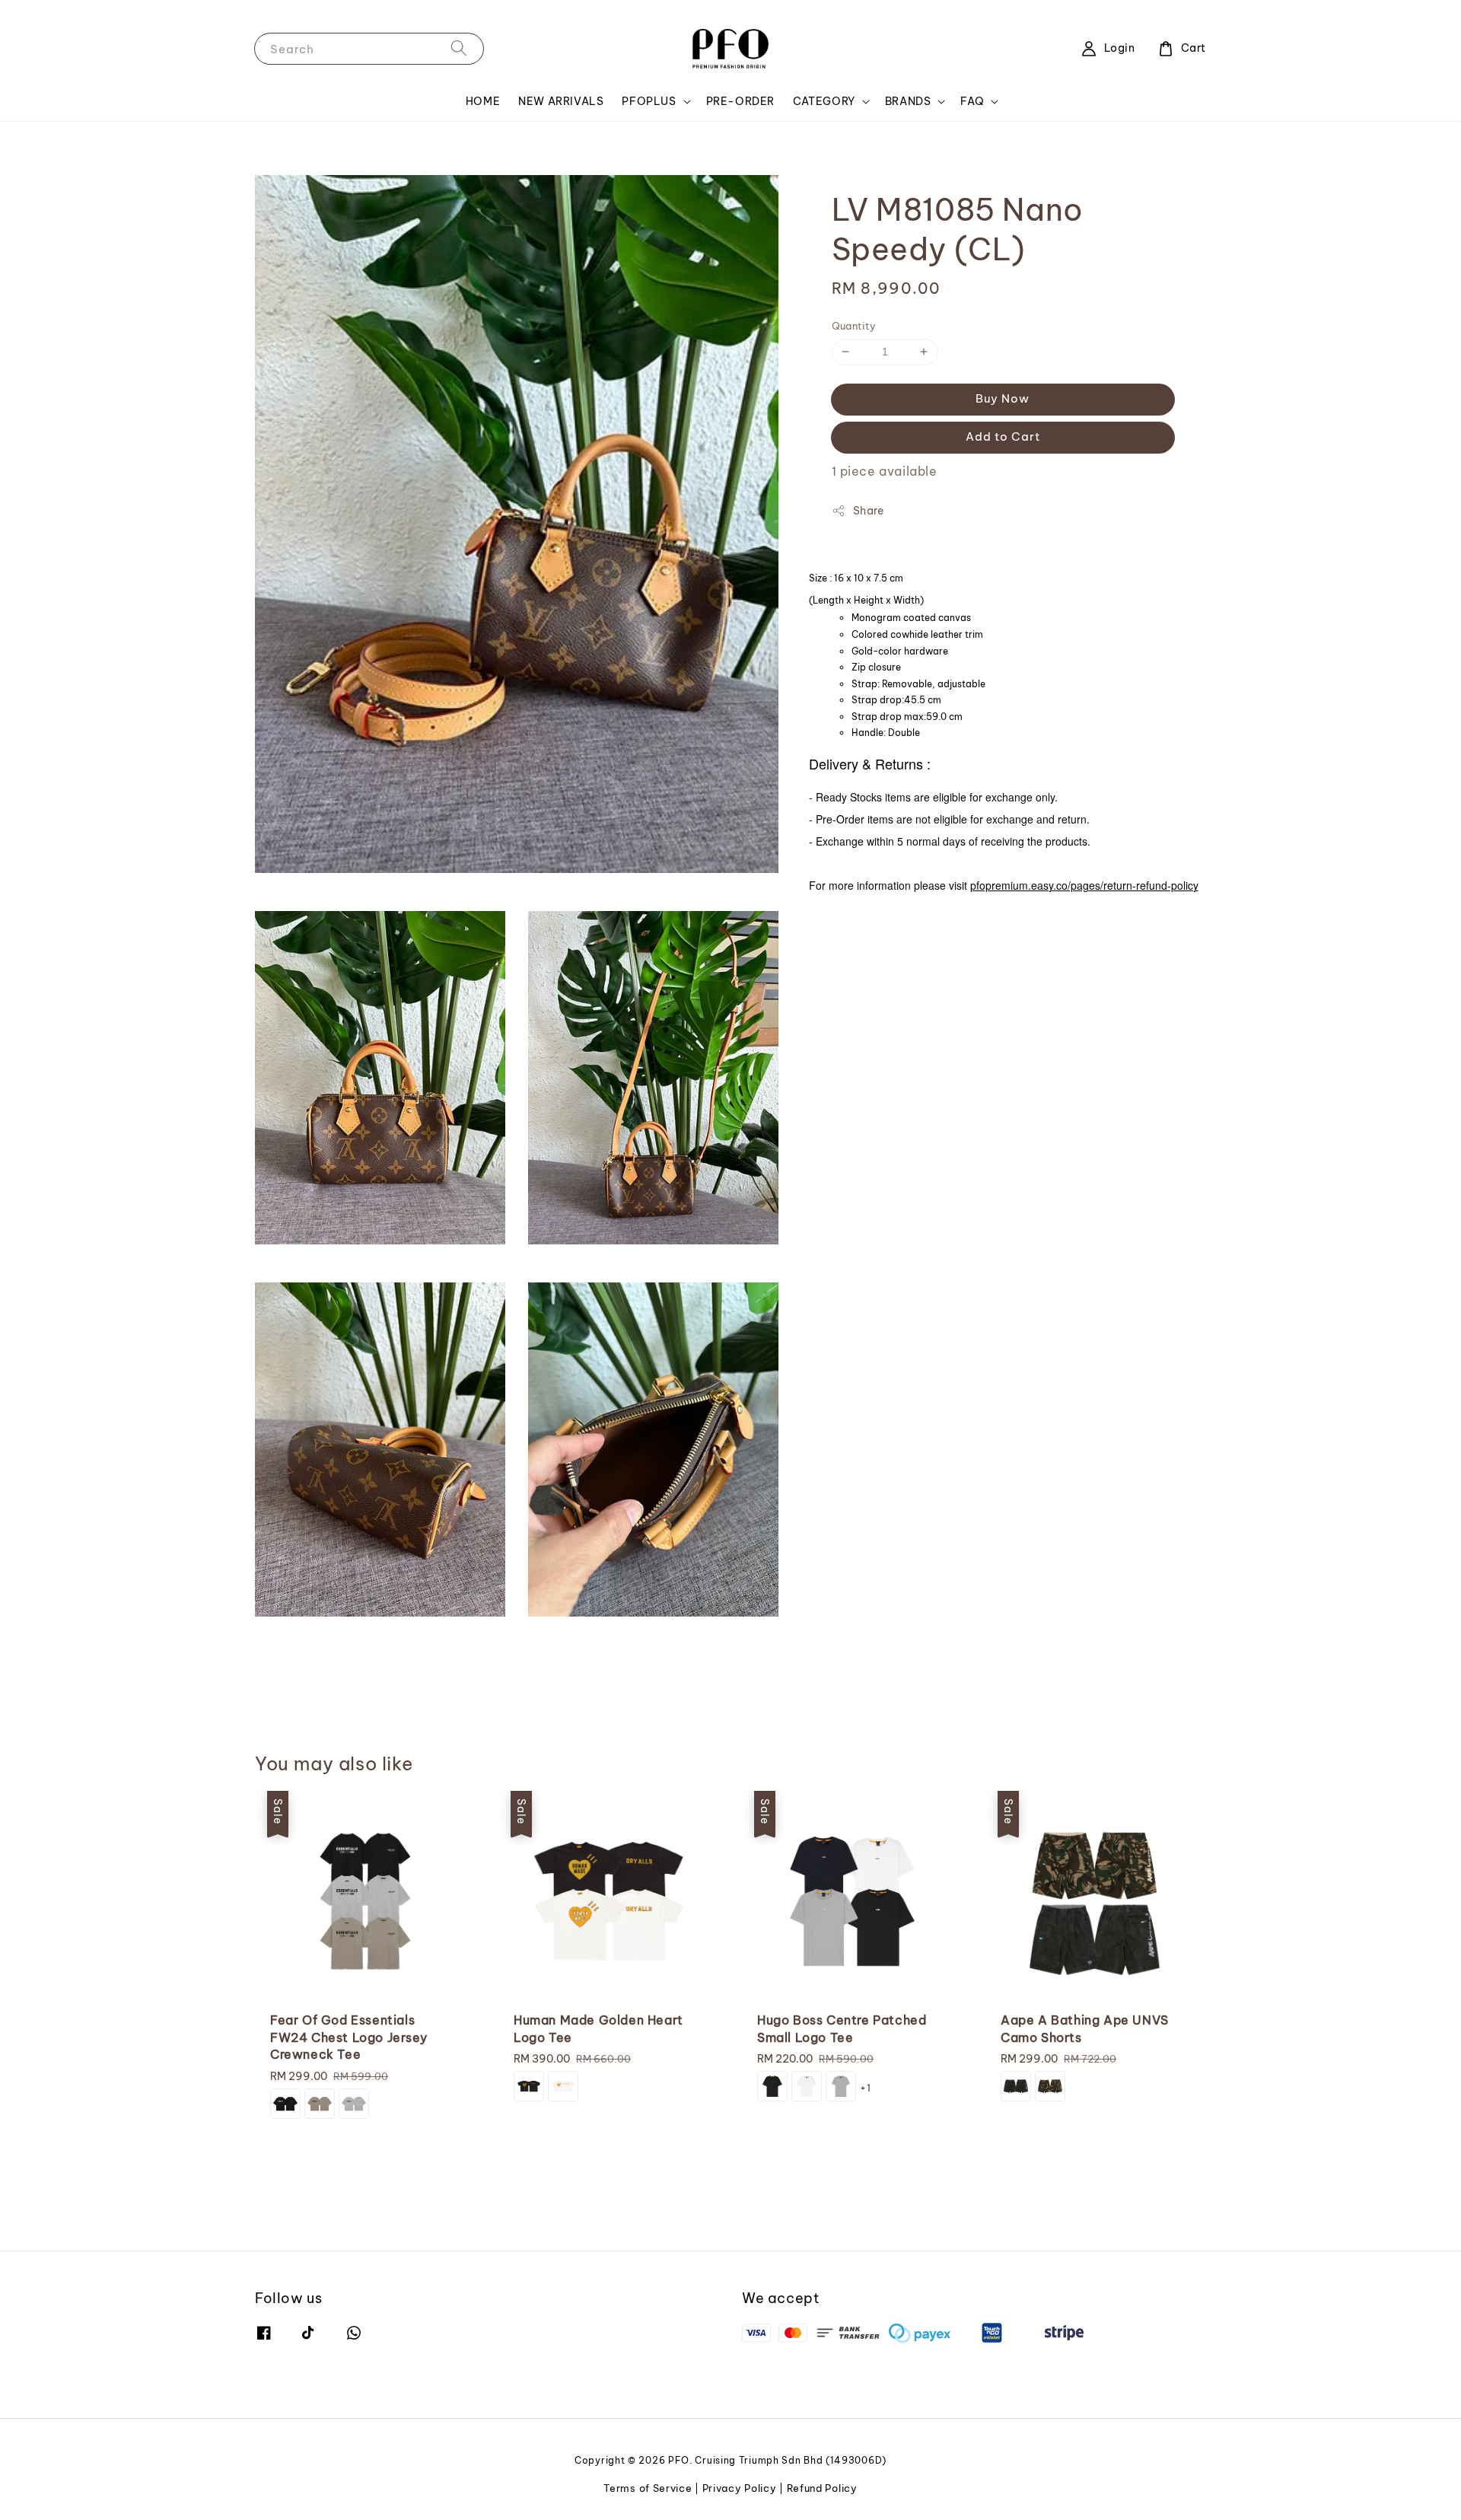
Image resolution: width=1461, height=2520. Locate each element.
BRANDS (908, 101)
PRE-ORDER (740, 101)
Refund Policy (822, 2488)
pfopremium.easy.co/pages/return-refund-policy (1084, 885)
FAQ (972, 101)
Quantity (854, 326)
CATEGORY (824, 101)
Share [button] (869, 511)
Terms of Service (648, 2488)
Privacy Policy (740, 2488)
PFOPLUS (649, 101)
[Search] (459, 48)
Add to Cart (1003, 436)
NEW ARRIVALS (561, 101)
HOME (483, 101)
